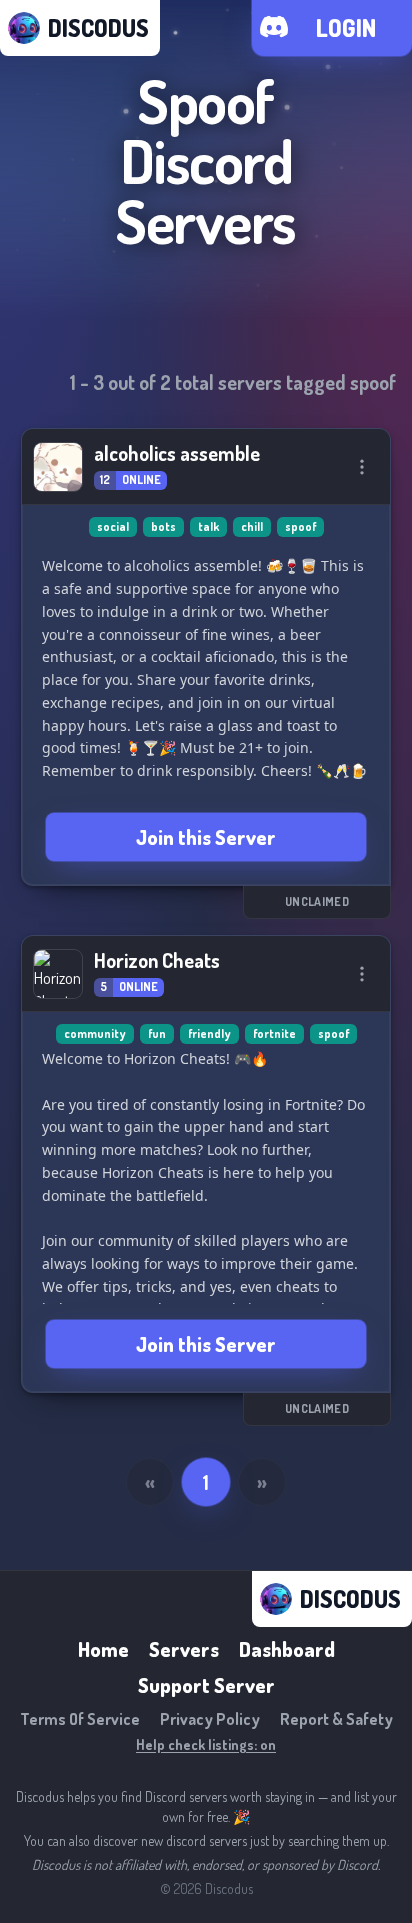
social (113, 526)
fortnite (274, 1033)
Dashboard (287, 1649)
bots (163, 526)
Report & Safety (336, 1719)
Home (103, 1649)
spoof (300, 526)
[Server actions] (362, 467)
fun (157, 1033)
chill (252, 526)
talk (208, 526)
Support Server (206, 1685)
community (95, 1033)
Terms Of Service (80, 1719)
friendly (209, 1033)
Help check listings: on (206, 1744)
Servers (184, 1649)
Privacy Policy (210, 1719)
